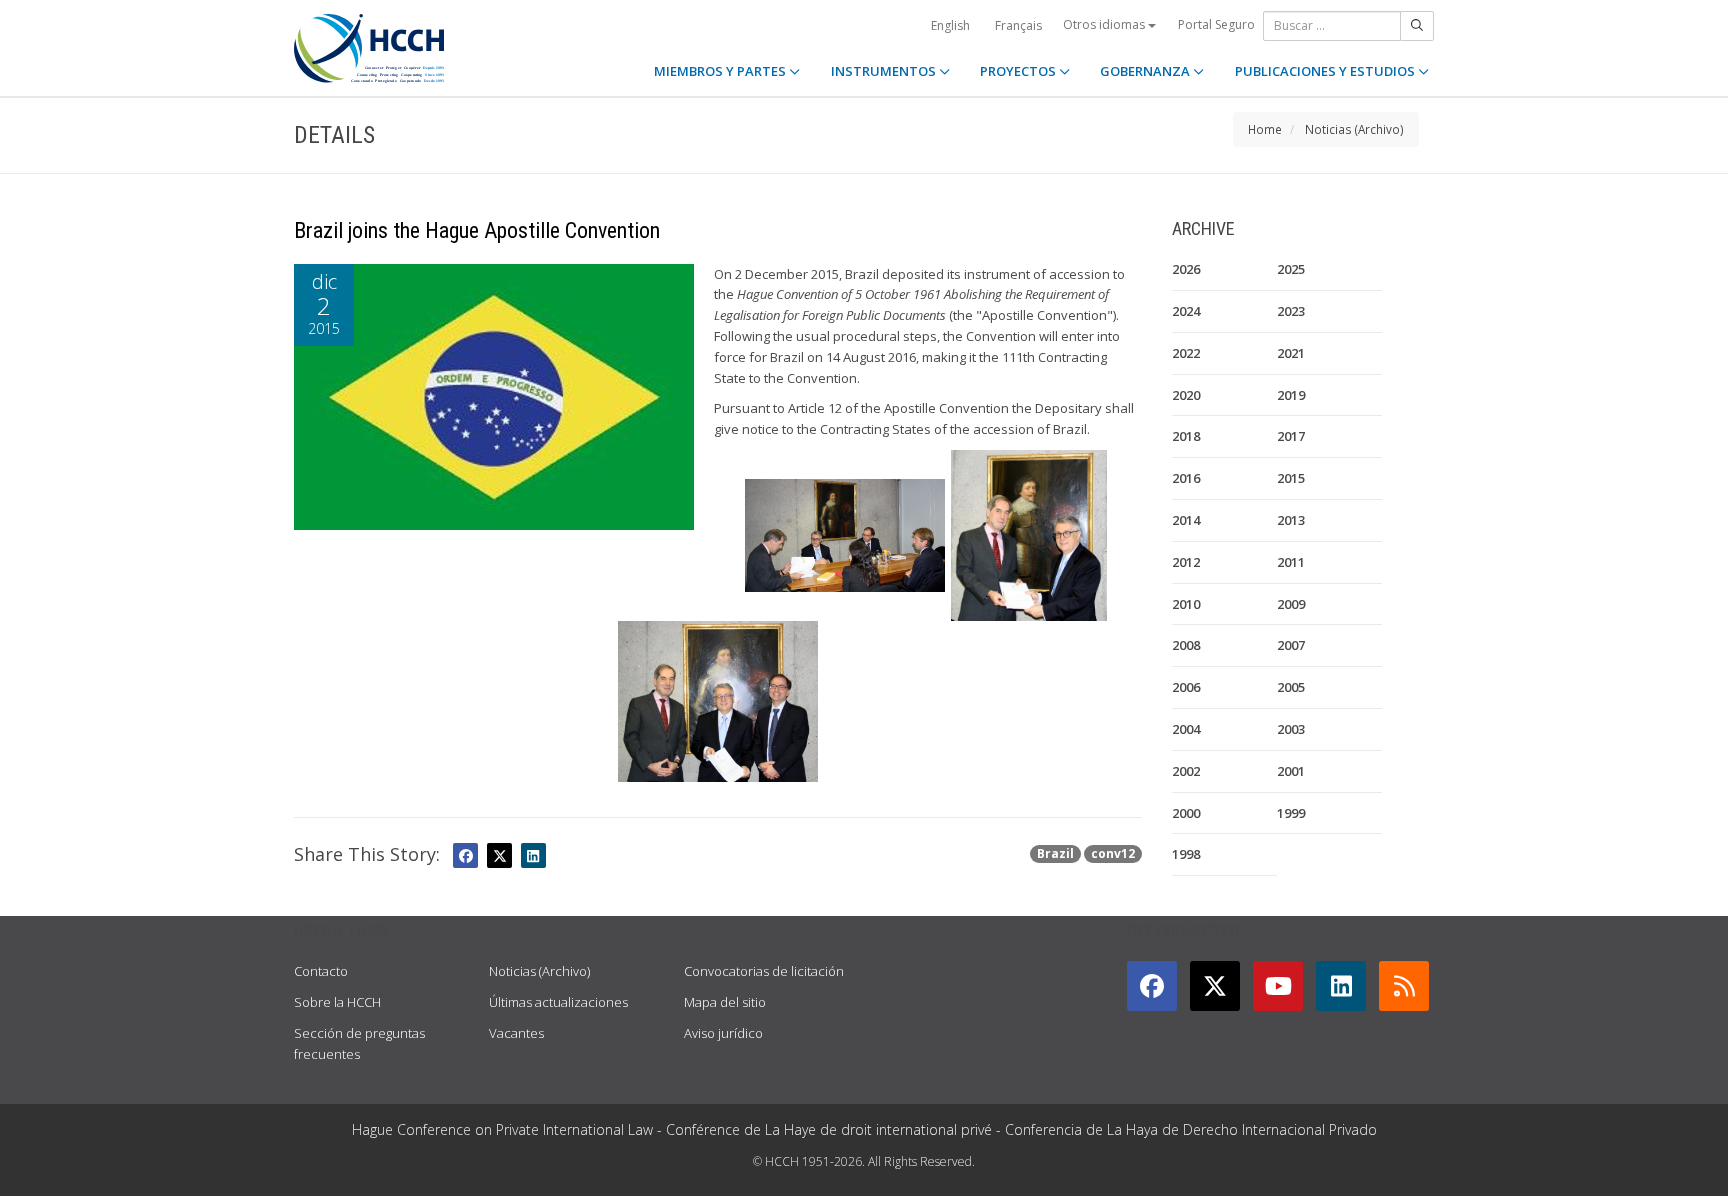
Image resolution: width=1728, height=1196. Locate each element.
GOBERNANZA (1146, 71)
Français (1018, 25)
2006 (1186, 687)
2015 (1291, 478)
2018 (1186, 436)
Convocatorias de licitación (764, 971)
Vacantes (516, 1033)
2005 (1291, 687)
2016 (1186, 478)
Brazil (1055, 853)
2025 (1291, 269)
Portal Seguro (1216, 24)
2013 (1291, 520)
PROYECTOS (1019, 71)
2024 (1186, 311)
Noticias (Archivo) (1354, 129)
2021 (1291, 353)
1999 (1291, 813)
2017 (1291, 436)
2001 (1291, 771)
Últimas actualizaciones (558, 1002)
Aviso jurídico (723, 1033)
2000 (1186, 813)
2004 (1186, 729)
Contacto (321, 971)
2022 (1186, 353)
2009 (1291, 604)
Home (1265, 129)
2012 (1186, 562)
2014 (1186, 520)
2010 (1186, 604)
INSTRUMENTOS (885, 71)
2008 (1186, 645)
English (950, 25)
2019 (1291, 395)
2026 (1186, 269)
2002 (1186, 771)
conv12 (1113, 853)
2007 (1291, 645)
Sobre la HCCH (337, 1002)
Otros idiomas (1105, 24)
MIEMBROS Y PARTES (721, 71)
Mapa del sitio (725, 1002)
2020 (1186, 395)
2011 (1291, 562)
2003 (1291, 729)
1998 (1186, 854)
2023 (1291, 311)
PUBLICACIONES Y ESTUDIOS (1326, 71)
